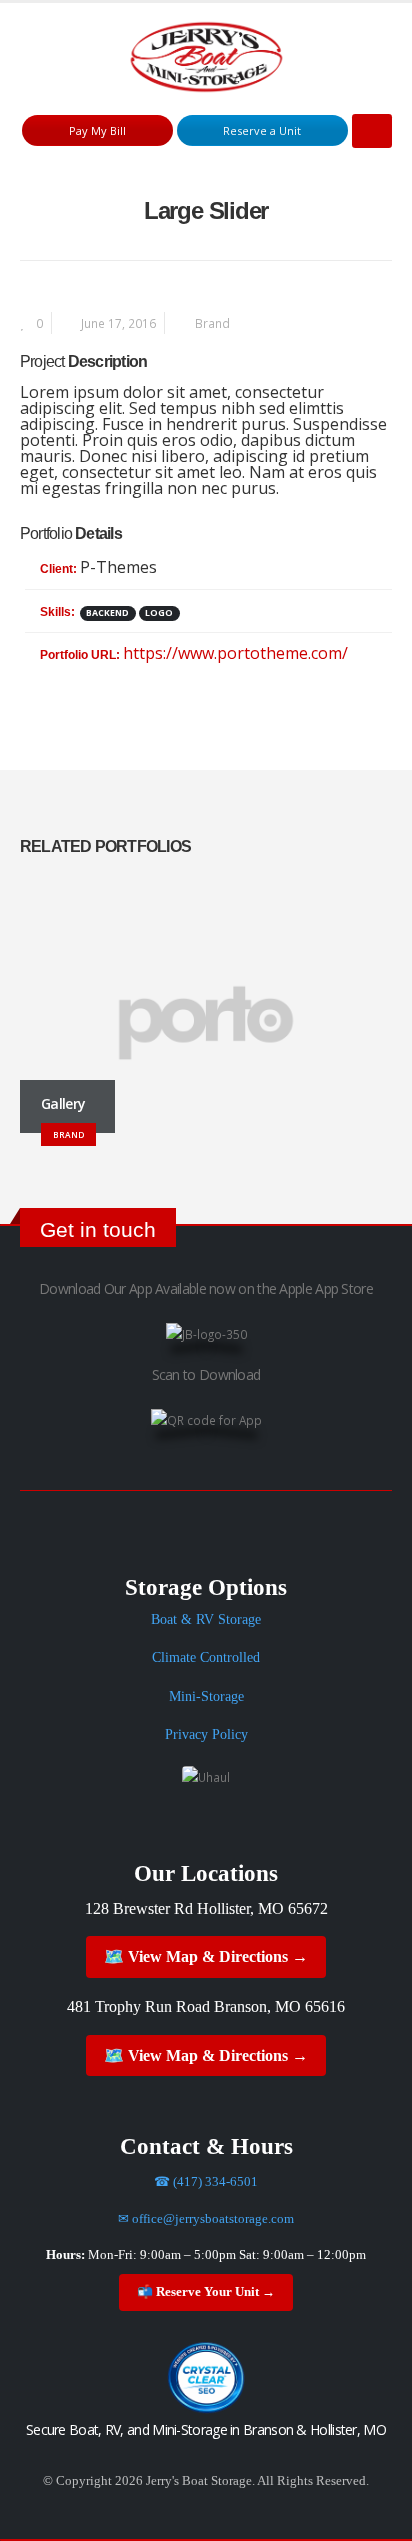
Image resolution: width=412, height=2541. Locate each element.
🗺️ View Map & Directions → (206, 1956)
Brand (212, 323)
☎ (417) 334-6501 (206, 2182)
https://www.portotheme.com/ (235, 653)
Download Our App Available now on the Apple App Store (206, 1288)
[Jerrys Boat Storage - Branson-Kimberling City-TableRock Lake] (206, 57)
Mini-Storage (206, 1696)
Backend (107, 613)
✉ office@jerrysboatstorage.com (206, 2219)
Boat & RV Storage (206, 1619)
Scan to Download (206, 1374)
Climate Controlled (206, 1657)
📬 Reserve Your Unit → (206, 2292)
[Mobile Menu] (372, 131)
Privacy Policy (206, 1734)
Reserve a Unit (262, 130)
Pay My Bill (97, 130)
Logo (159, 613)
